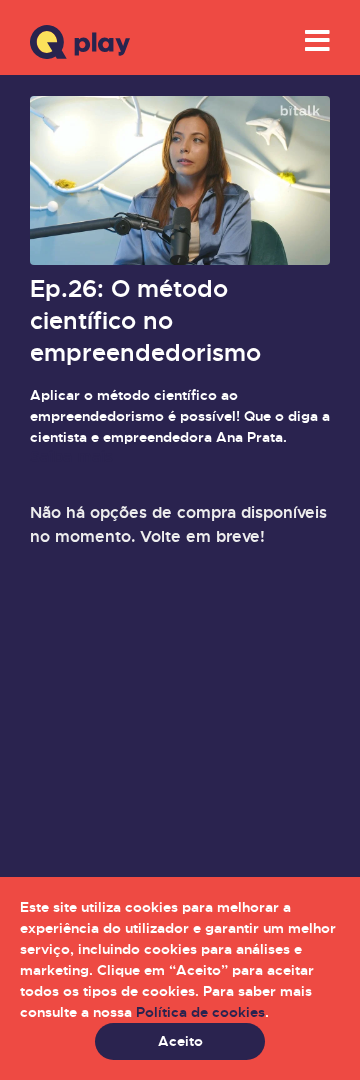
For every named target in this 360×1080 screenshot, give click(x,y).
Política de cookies (200, 1012)
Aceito (180, 1041)
